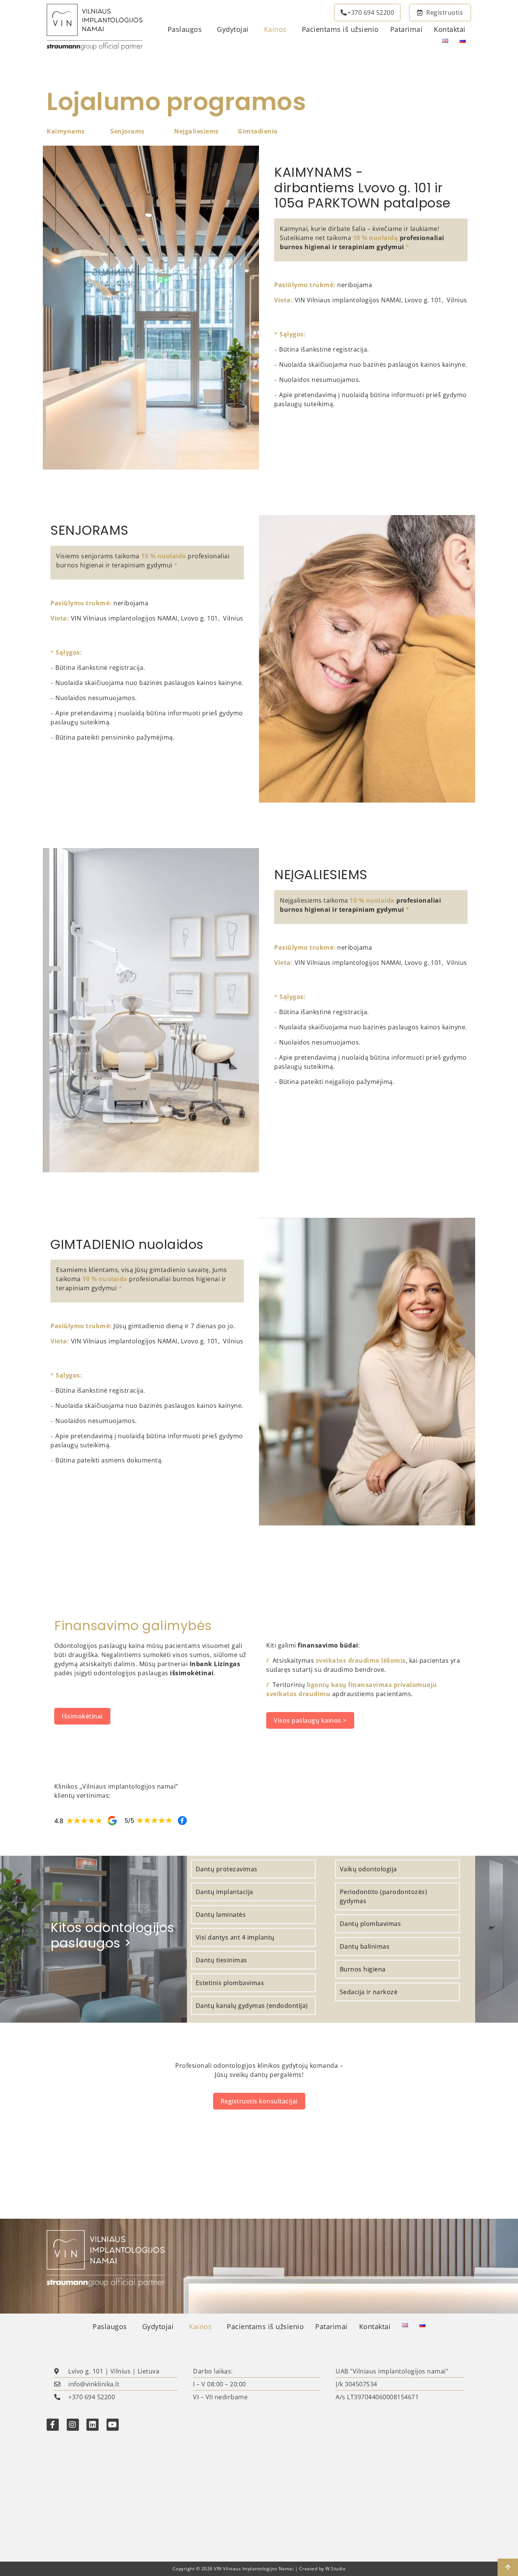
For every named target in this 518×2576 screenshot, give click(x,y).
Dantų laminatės (221, 1915)
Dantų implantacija (225, 1892)
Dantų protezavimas (227, 1869)
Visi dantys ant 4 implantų (235, 1937)
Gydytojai (233, 29)
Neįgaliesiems (196, 131)
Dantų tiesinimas (221, 1960)
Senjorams (127, 131)
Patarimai (407, 29)
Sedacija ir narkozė (369, 1992)
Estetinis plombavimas (230, 1983)
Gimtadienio (258, 131)
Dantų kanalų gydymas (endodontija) (252, 2006)
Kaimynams (66, 131)
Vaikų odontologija (368, 1869)
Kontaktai (450, 29)
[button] (187, 30)
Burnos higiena (363, 1969)
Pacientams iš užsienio (340, 29)
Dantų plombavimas (370, 1924)
